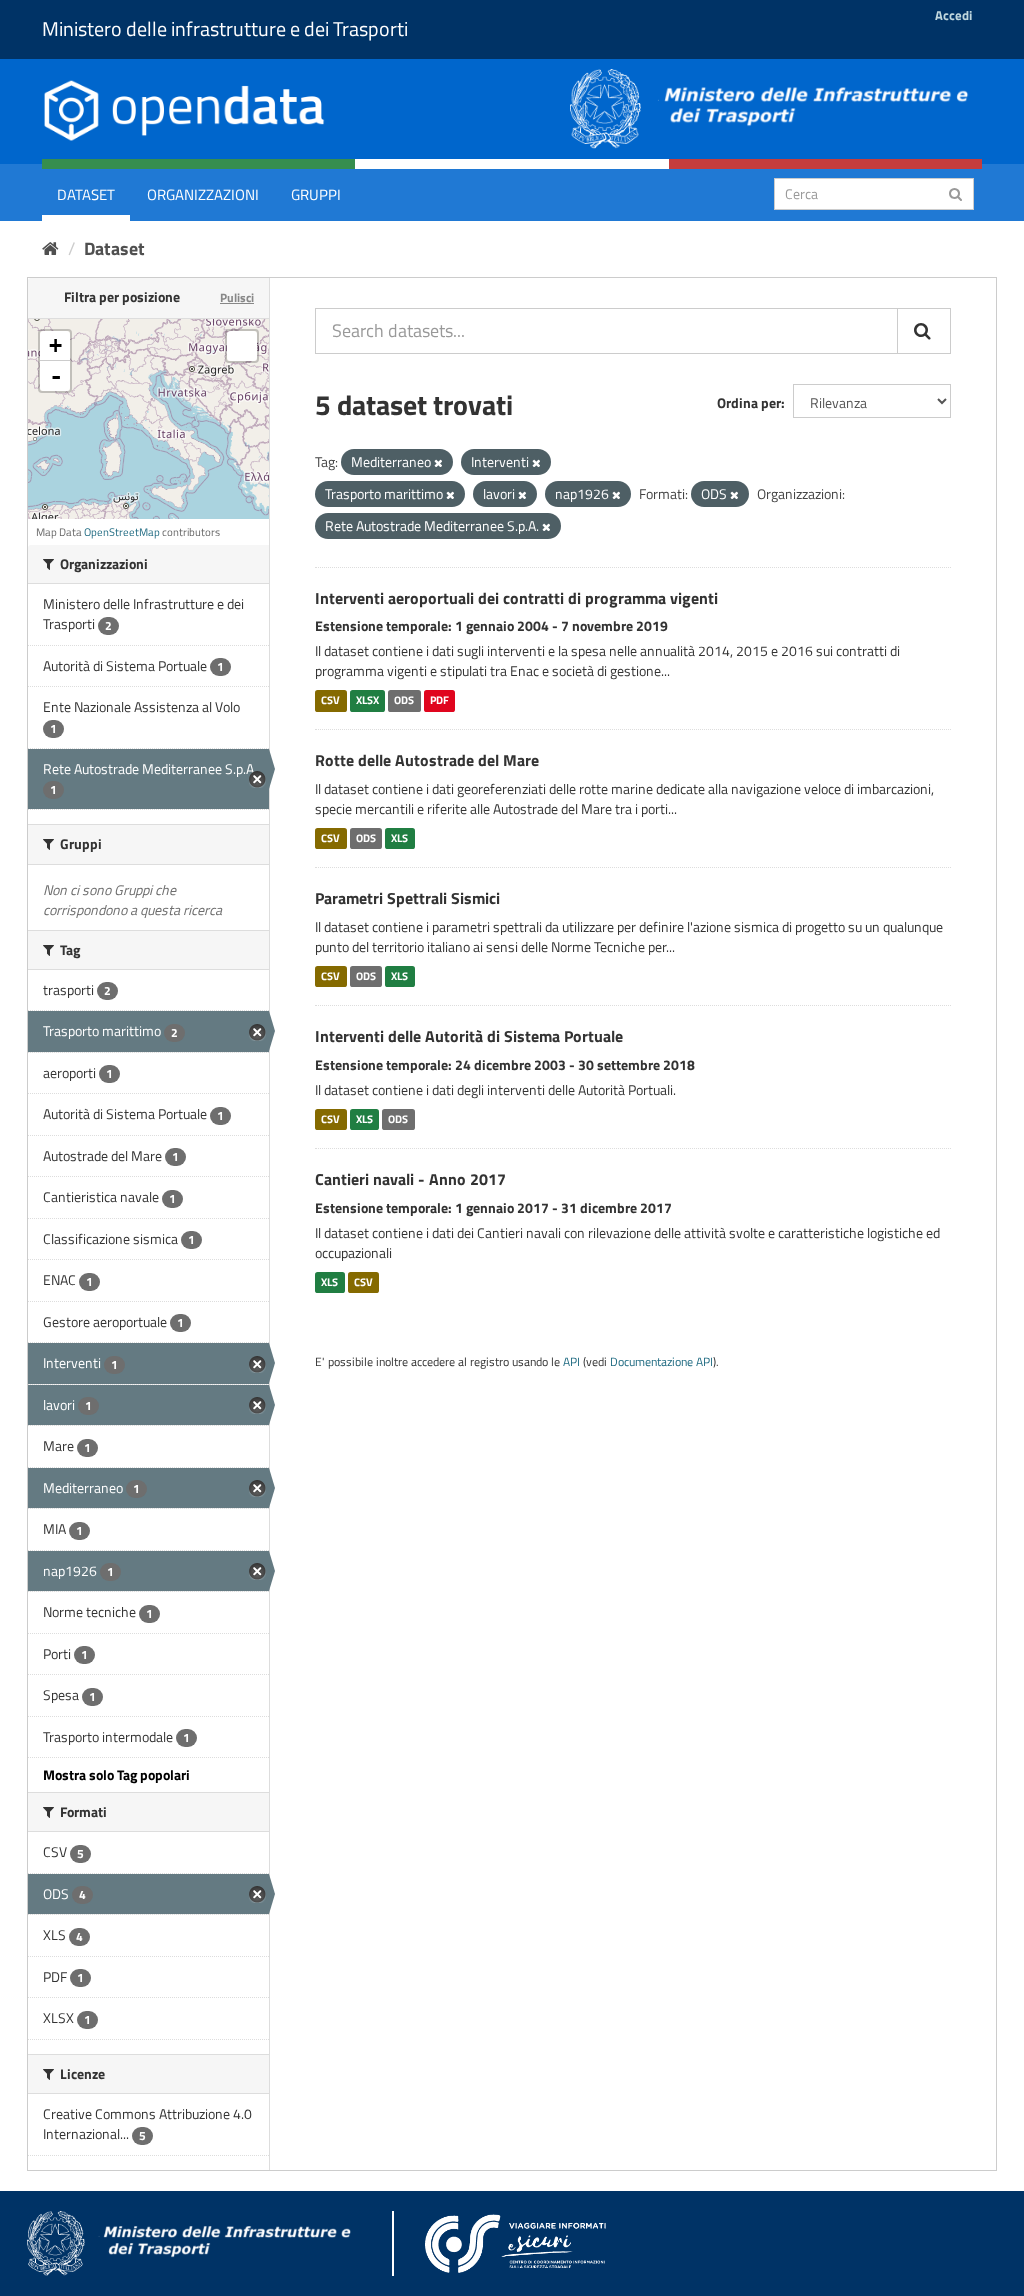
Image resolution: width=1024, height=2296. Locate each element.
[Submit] (955, 192)
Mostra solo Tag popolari (116, 1774)
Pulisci (237, 297)
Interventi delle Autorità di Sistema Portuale (469, 1036)
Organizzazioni (203, 194)
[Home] (50, 248)
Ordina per (749, 402)
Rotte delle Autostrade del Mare (427, 760)
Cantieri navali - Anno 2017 (410, 1179)
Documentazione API (661, 1362)
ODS (404, 700)
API (571, 1362)
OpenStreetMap (122, 532)
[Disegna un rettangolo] (242, 346)
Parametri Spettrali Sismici (407, 898)
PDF (439, 700)
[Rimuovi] (438, 463)
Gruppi (316, 194)
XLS (399, 838)
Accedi (953, 15)
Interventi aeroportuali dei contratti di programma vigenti (516, 598)
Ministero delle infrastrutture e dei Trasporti (225, 28)
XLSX (367, 700)
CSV (330, 700)
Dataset (86, 194)
